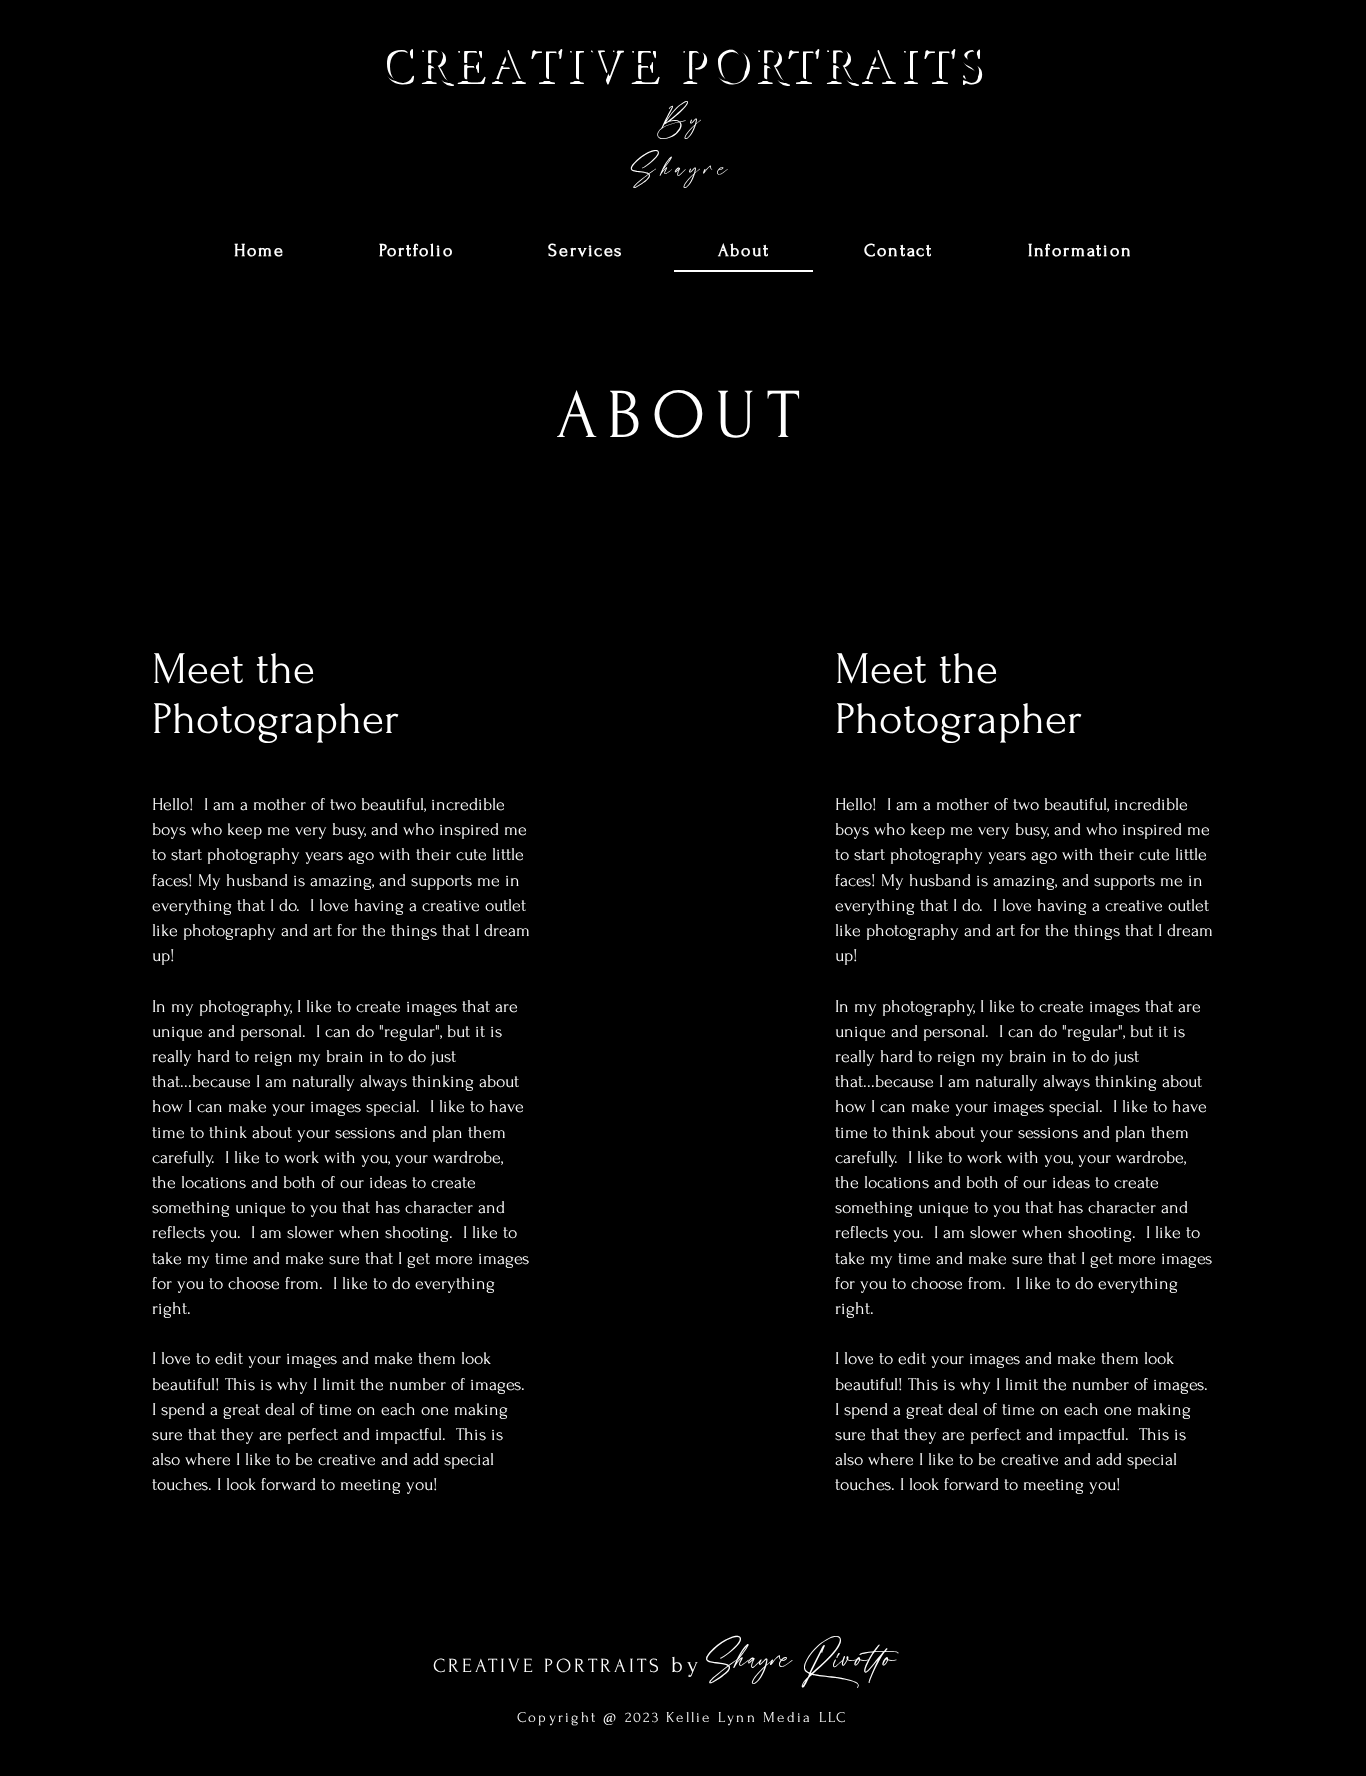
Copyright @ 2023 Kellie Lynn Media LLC (682, 1717)
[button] (416, 251)
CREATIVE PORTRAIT (541, 1666)
